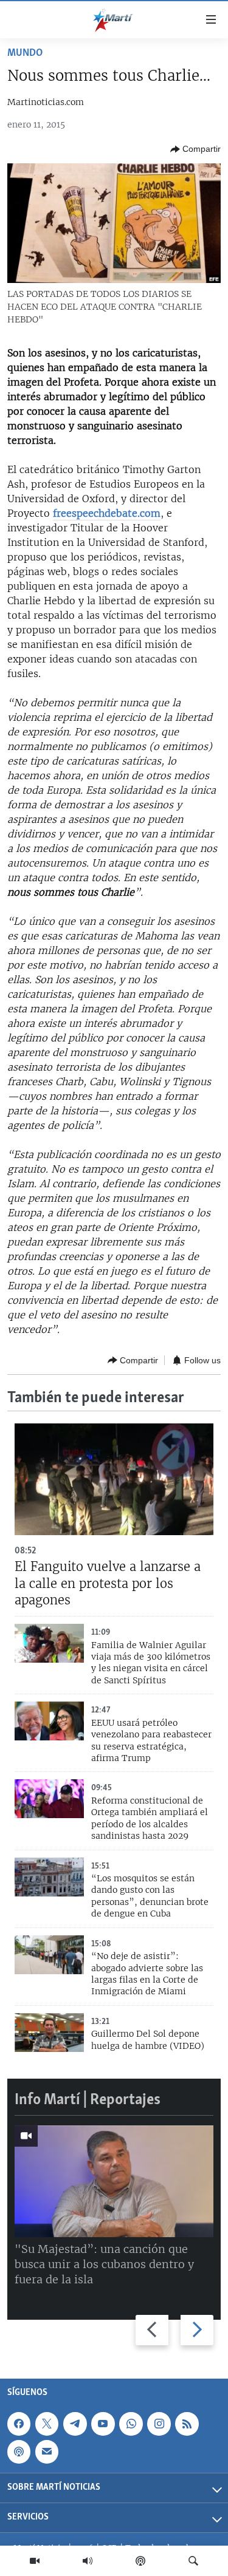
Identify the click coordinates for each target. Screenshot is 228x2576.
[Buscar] (193, 2561)
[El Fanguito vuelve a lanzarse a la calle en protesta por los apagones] (114, 1479)
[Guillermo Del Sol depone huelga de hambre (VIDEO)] (49, 2033)
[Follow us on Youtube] (103, 2424)
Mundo (25, 53)
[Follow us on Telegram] (75, 2424)
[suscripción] (47, 2452)
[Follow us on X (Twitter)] (47, 2424)
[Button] (195, 149)
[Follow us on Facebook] (19, 2424)
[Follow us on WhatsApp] (131, 2424)
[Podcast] (140, 2561)
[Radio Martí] (88, 2561)
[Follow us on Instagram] (159, 2424)
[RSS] (187, 2424)
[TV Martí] (35, 2561)
